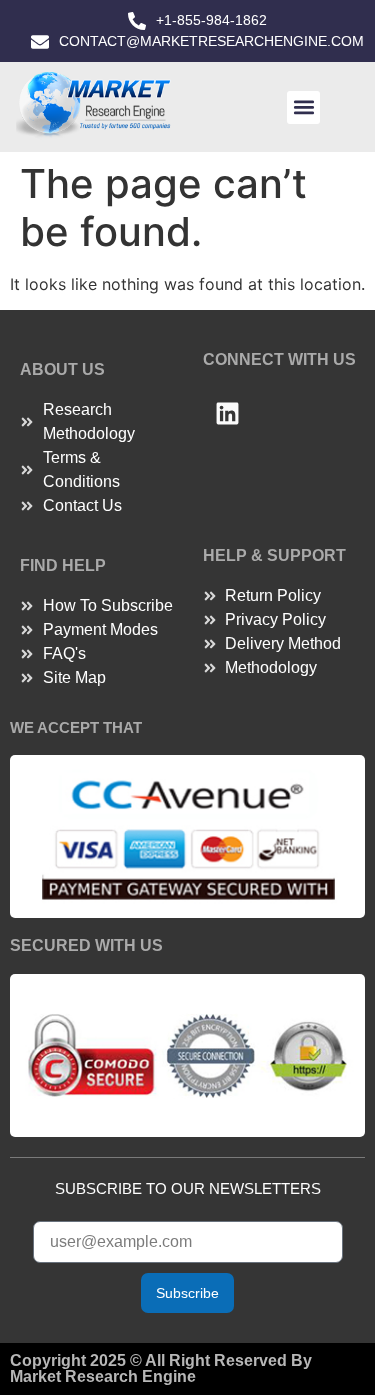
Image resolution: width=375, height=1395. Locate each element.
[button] (303, 107)
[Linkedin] (228, 413)
